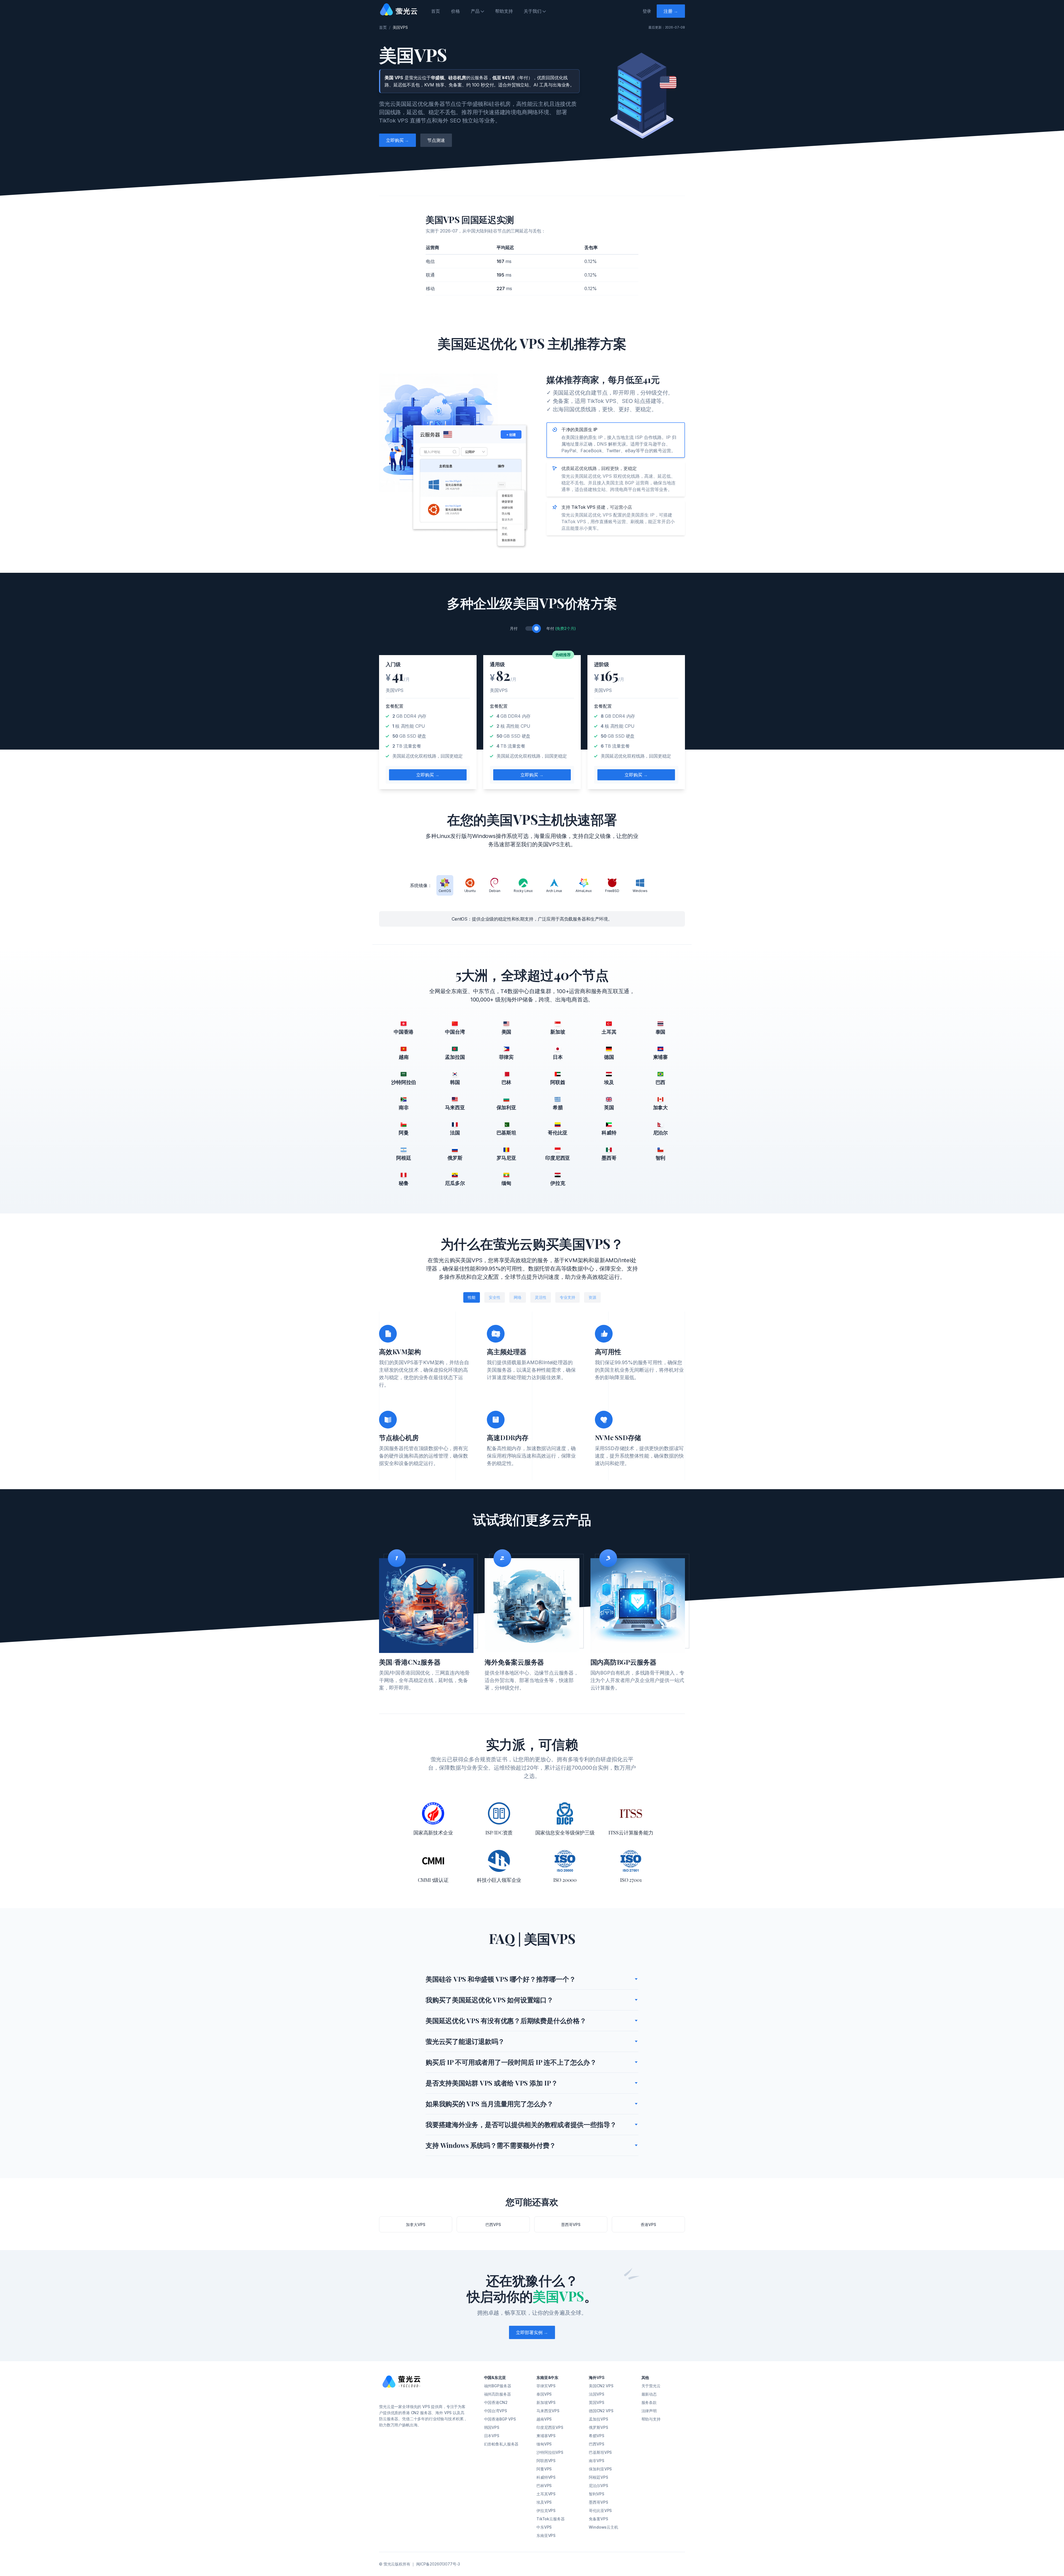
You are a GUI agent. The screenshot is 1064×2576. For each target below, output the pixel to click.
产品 (475, 11)
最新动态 (649, 2394)
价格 (456, 11)
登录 (647, 11)
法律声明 (649, 2411)
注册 (671, 11)
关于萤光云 (651, 2386)
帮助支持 (504, 11)
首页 (436, 11)
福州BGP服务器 (498, 2386)
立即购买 (397, 140)
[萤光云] (400, 2387)
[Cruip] (400, 9)
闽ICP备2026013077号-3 (438, 2564)
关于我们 (532, 11)
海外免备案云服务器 (514, 1662)
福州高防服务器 (498, 2394)
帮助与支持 (651, 2419)
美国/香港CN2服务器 (410, 1662)
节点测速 (436, 140)
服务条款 (649, 2402)
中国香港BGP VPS (500, 2419)
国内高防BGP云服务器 (623, 1662)
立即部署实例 (532, 2332)
